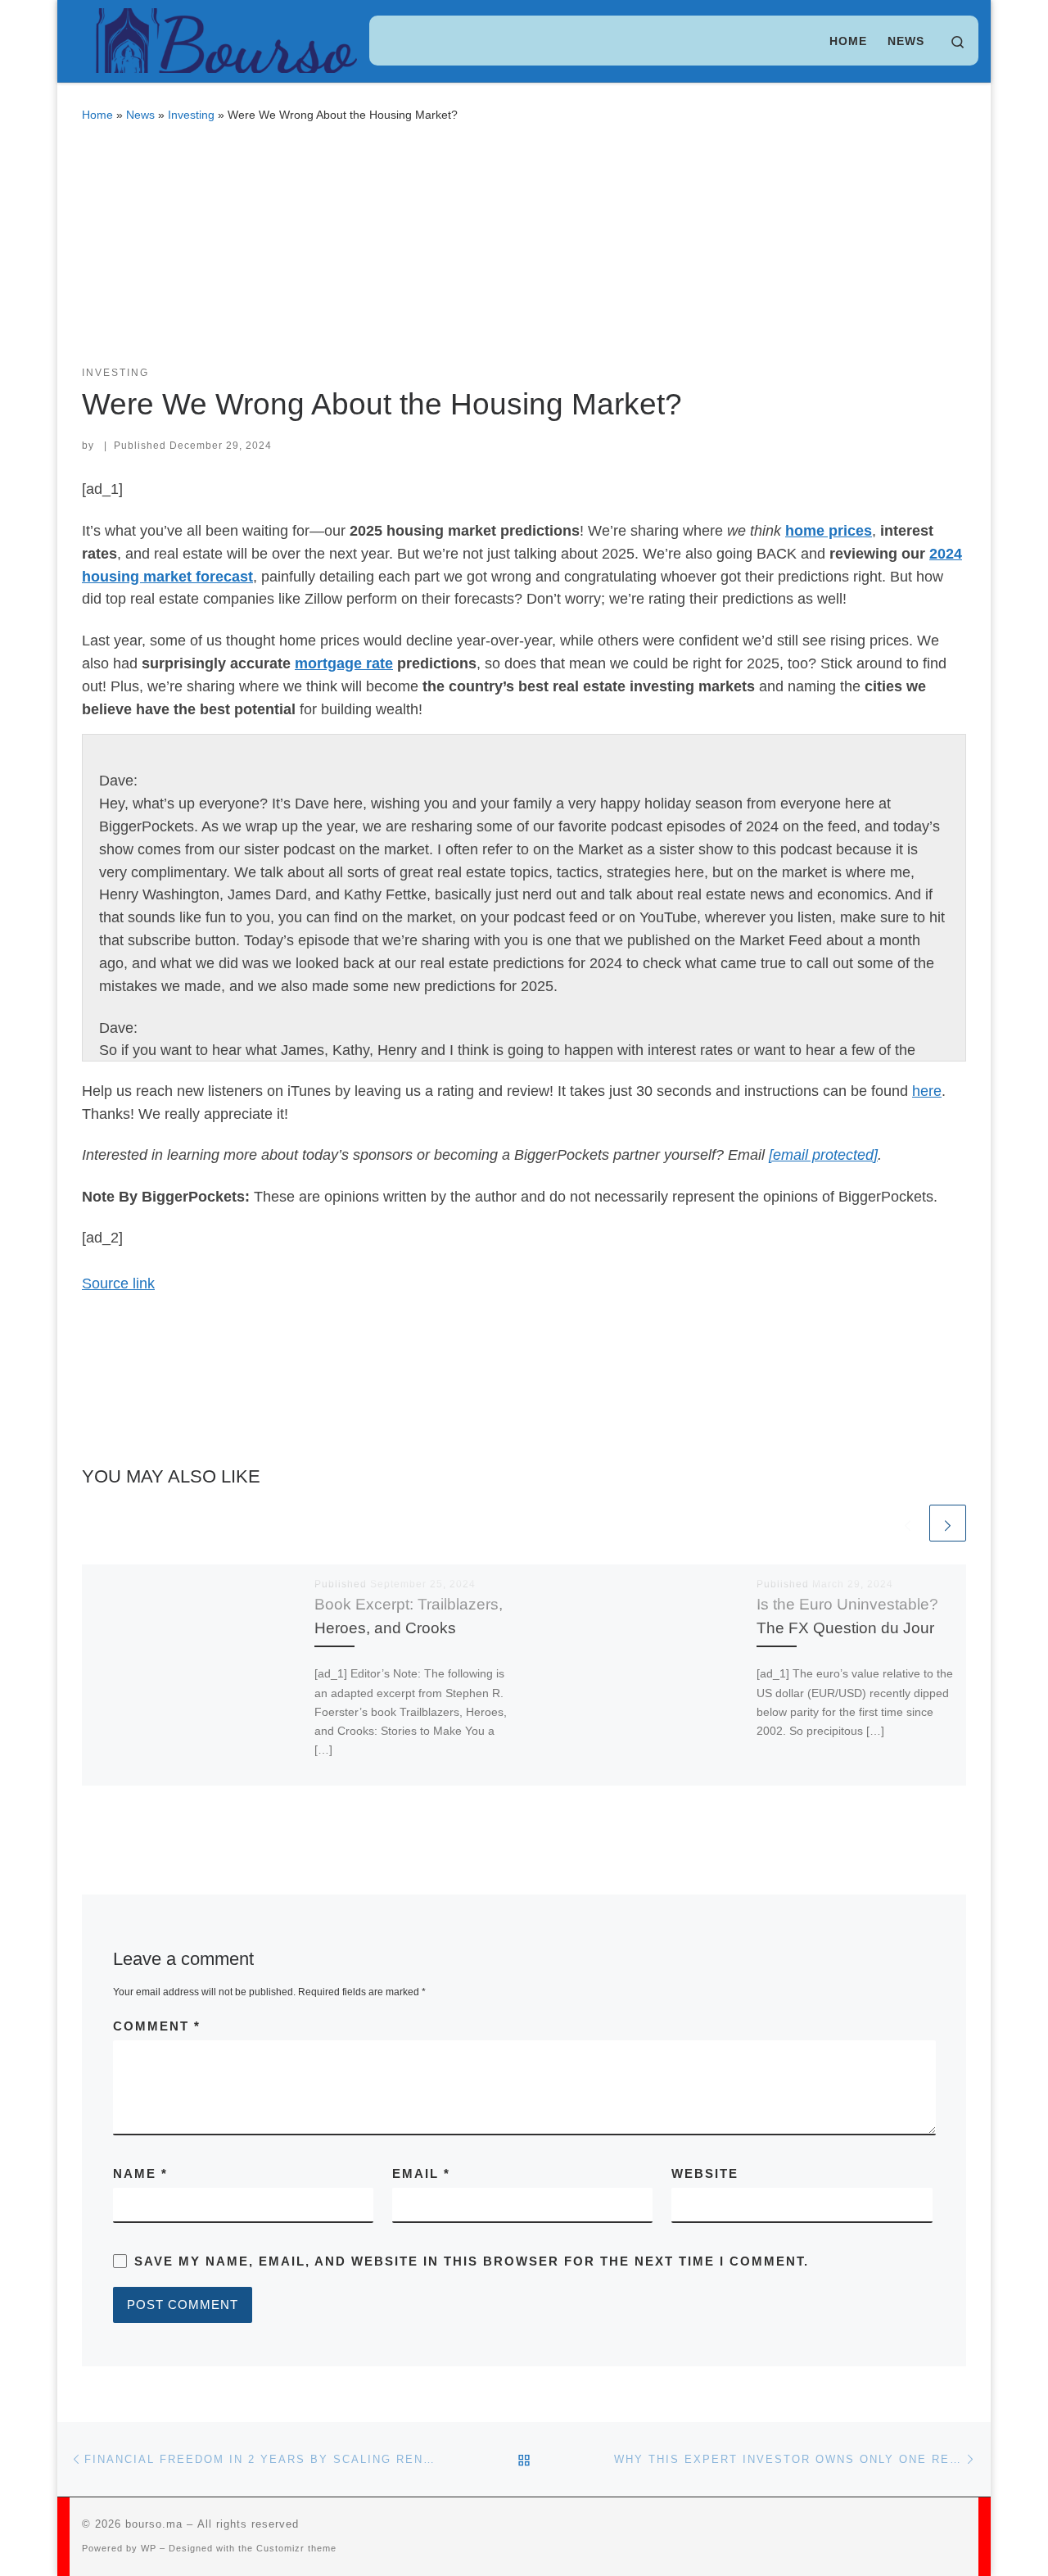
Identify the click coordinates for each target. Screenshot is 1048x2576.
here (927, 1091)
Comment (157, 2026)
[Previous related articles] (908, 1523)
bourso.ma (154, 2524)
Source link (118, 1283)
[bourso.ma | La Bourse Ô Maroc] (219, 38)
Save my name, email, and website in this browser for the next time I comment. (472, 2261)
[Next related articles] (948, 1523)
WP (149, 2548)
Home (97, 115)
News (140, 115)
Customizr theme (296, 2548)
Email (421, 2173)
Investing (191, 115)
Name (140, 2173)
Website (705, 2173)
